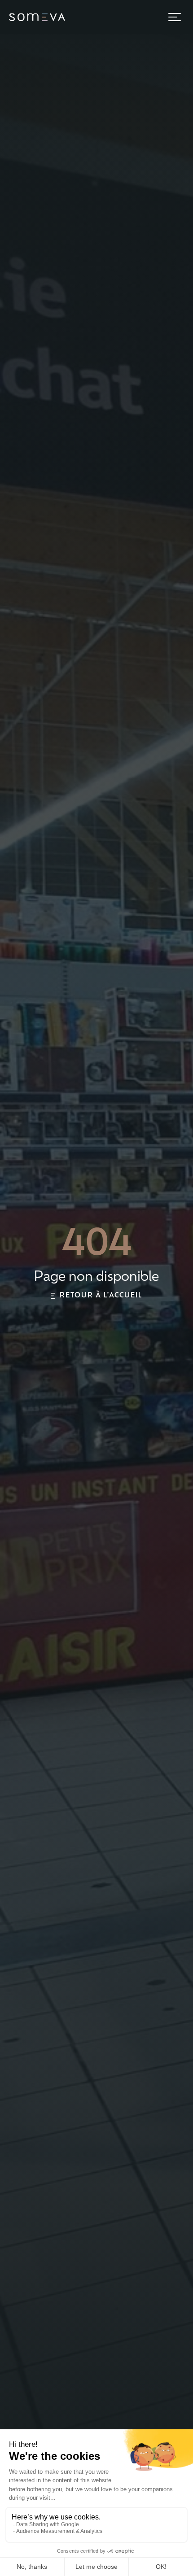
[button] (175, 17)
